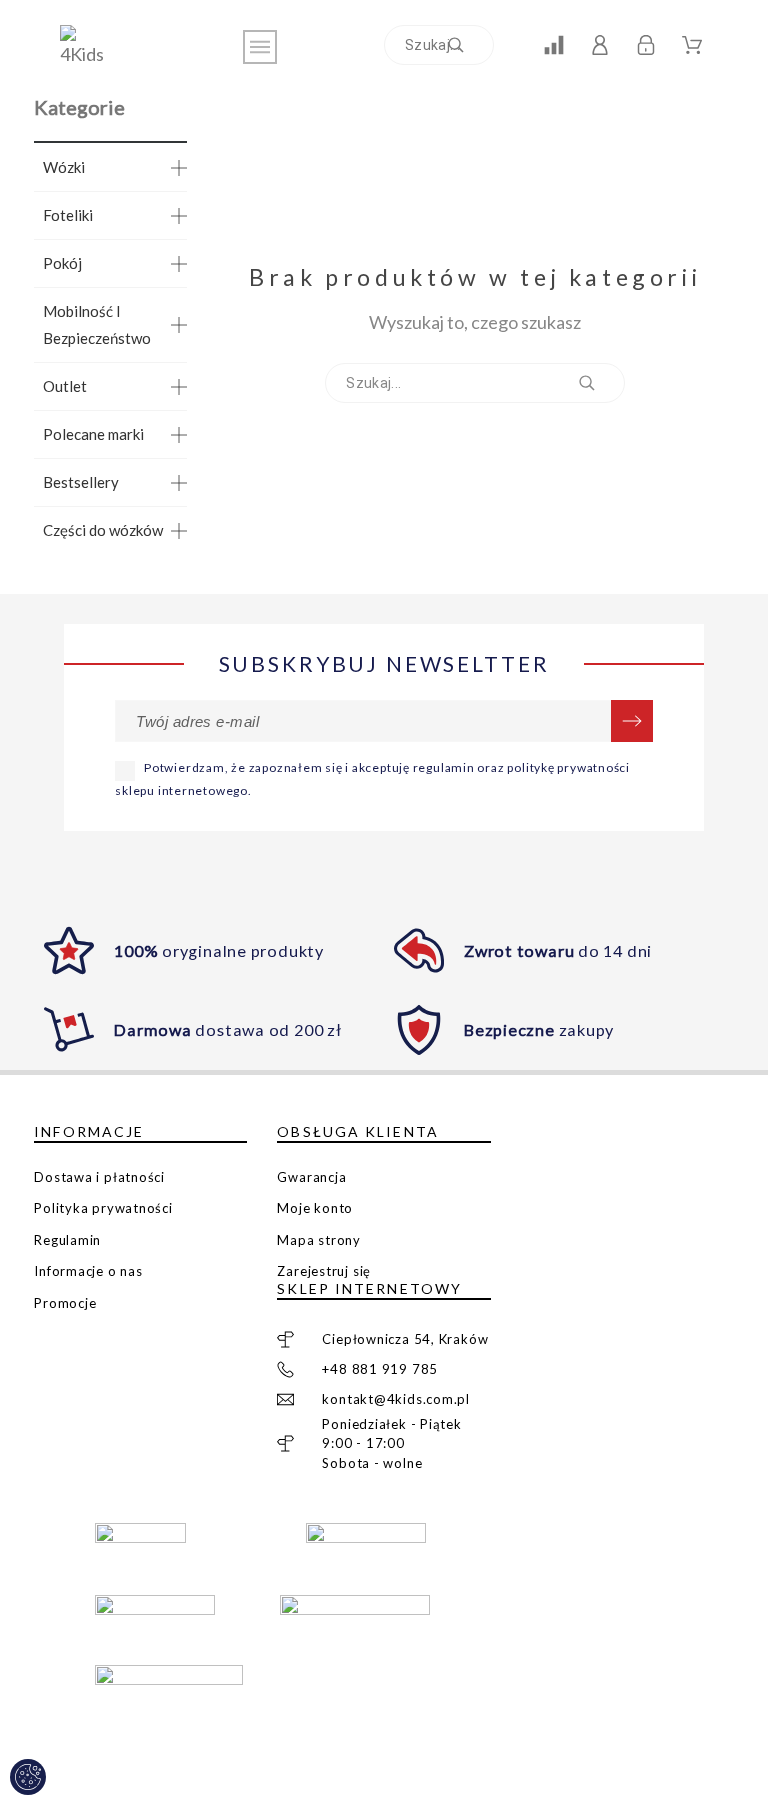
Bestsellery (81, 482)
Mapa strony (319, 1240)
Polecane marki (93, 434)
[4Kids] (90, 46)
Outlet (65, 386)
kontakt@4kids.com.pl (396, 1399)
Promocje (65, 1303)
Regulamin (67, 1240)
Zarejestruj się (324, 1271)
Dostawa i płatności (99, 1177)
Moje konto (315, 1208)
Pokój (62, 263)
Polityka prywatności (103, 1208)
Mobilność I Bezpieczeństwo (97, 324)
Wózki (64, 167)
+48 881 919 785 (380, 1369)
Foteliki (68, 215)
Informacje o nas (88, 1271)
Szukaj (469, 45)
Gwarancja (311, 1177)
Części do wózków (103, 530)
